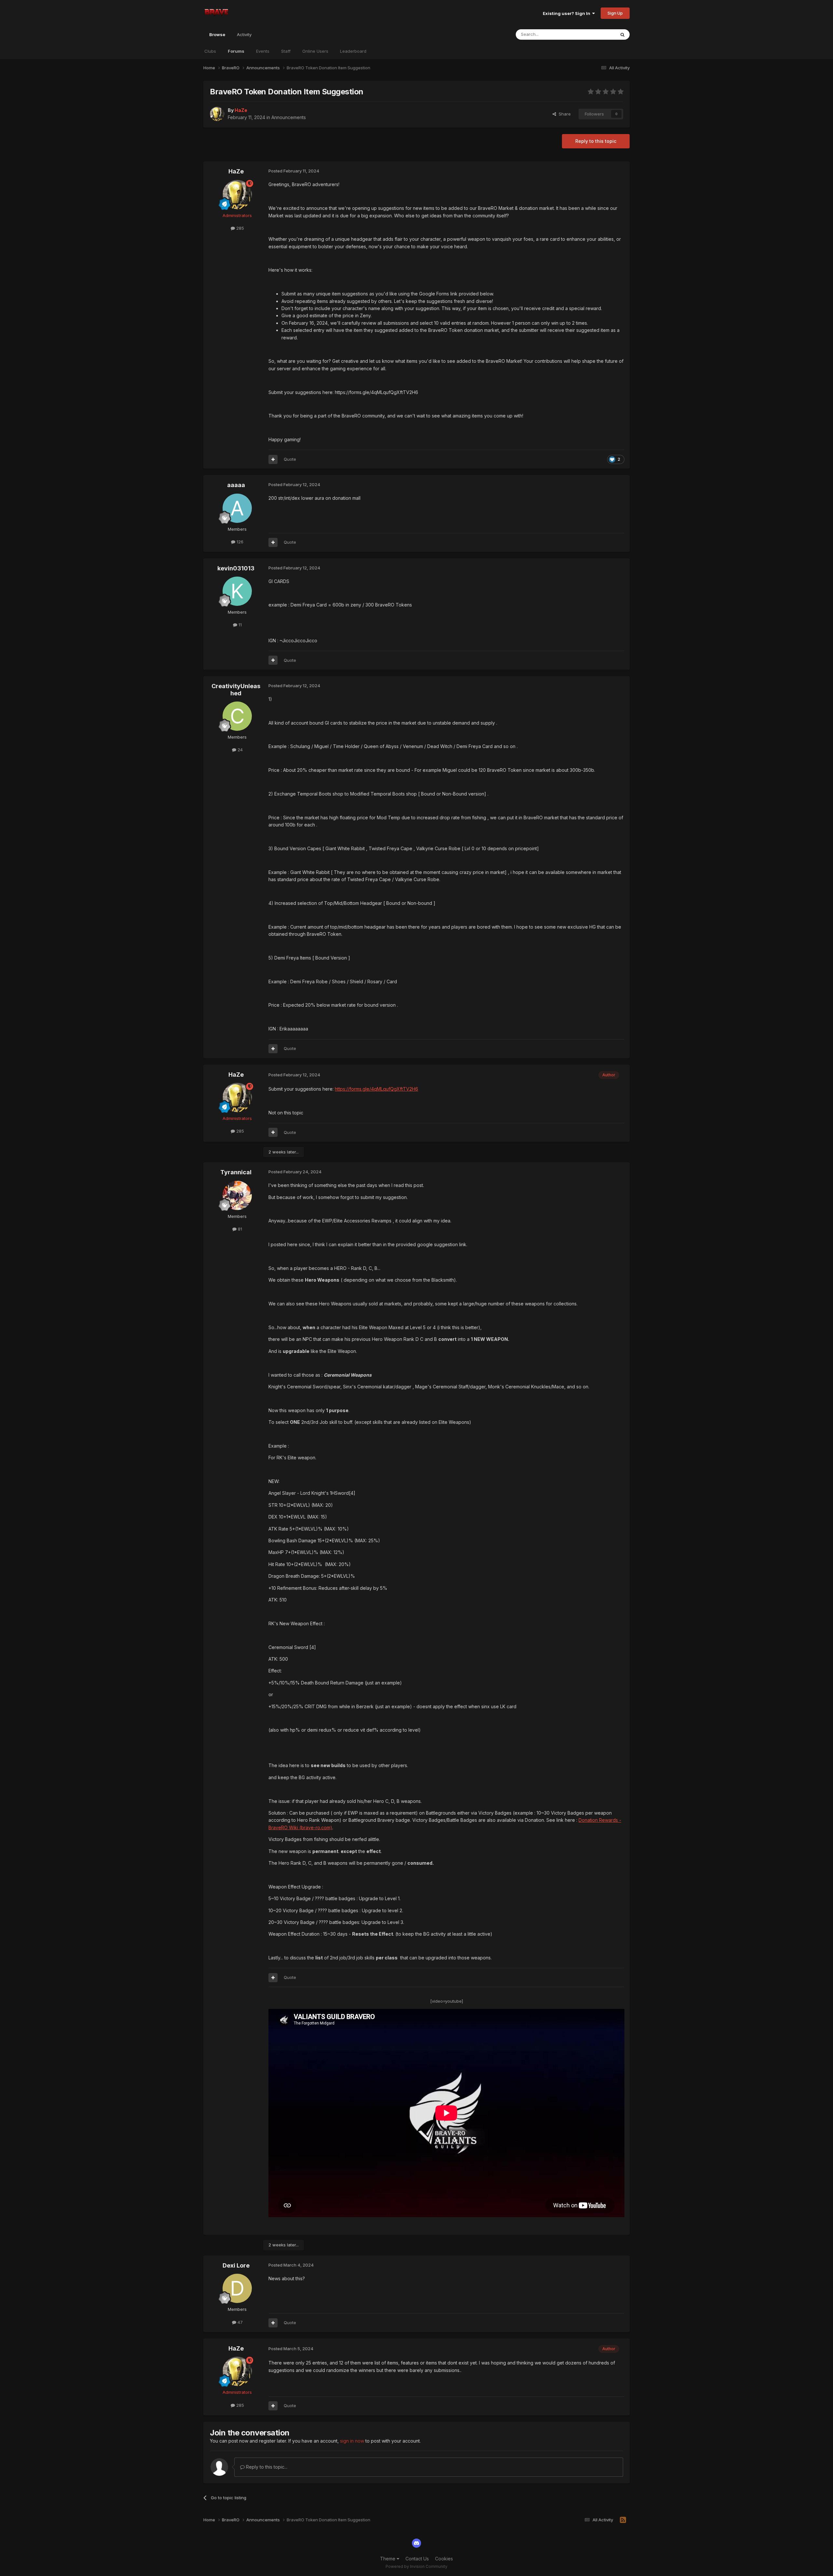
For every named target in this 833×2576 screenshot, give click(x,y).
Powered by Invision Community (416, 2566)
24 (239, 750)
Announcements (289, 117)
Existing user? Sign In (567, 13)
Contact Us (417, 2559)
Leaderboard (353, 51)
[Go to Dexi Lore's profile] (237, 2288)
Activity (244, 34)
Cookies (444, 2559)
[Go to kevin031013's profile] (237, 591)
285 (239, 228)
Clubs (210, 51)
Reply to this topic (596, 141)
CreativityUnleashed (236, 690)
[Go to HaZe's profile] (217, 114)
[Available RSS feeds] (623, 2520)
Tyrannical (236, 1172)
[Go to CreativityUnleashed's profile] (237, 716)
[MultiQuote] (273, 459)
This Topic (596, 34)
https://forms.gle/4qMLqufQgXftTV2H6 (376, 1089)
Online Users (315, 51)
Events (263, 51)
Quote (290, 459)
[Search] (622, 34)
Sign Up (615, 13)
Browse (217, 34)
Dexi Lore (236, 2265)
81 (239, 1229)
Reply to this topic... (266, 2467)
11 (239, 625)
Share (563, 114)
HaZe (236, 171)
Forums (236, 51)
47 (239, 2322)
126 (239, 542)
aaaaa (236, 485)
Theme (388, 2559)
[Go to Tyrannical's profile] (237, 1195)
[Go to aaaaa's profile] (237, 508)
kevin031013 (236, 568)
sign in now (352, 2441)
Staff (286, 51)
